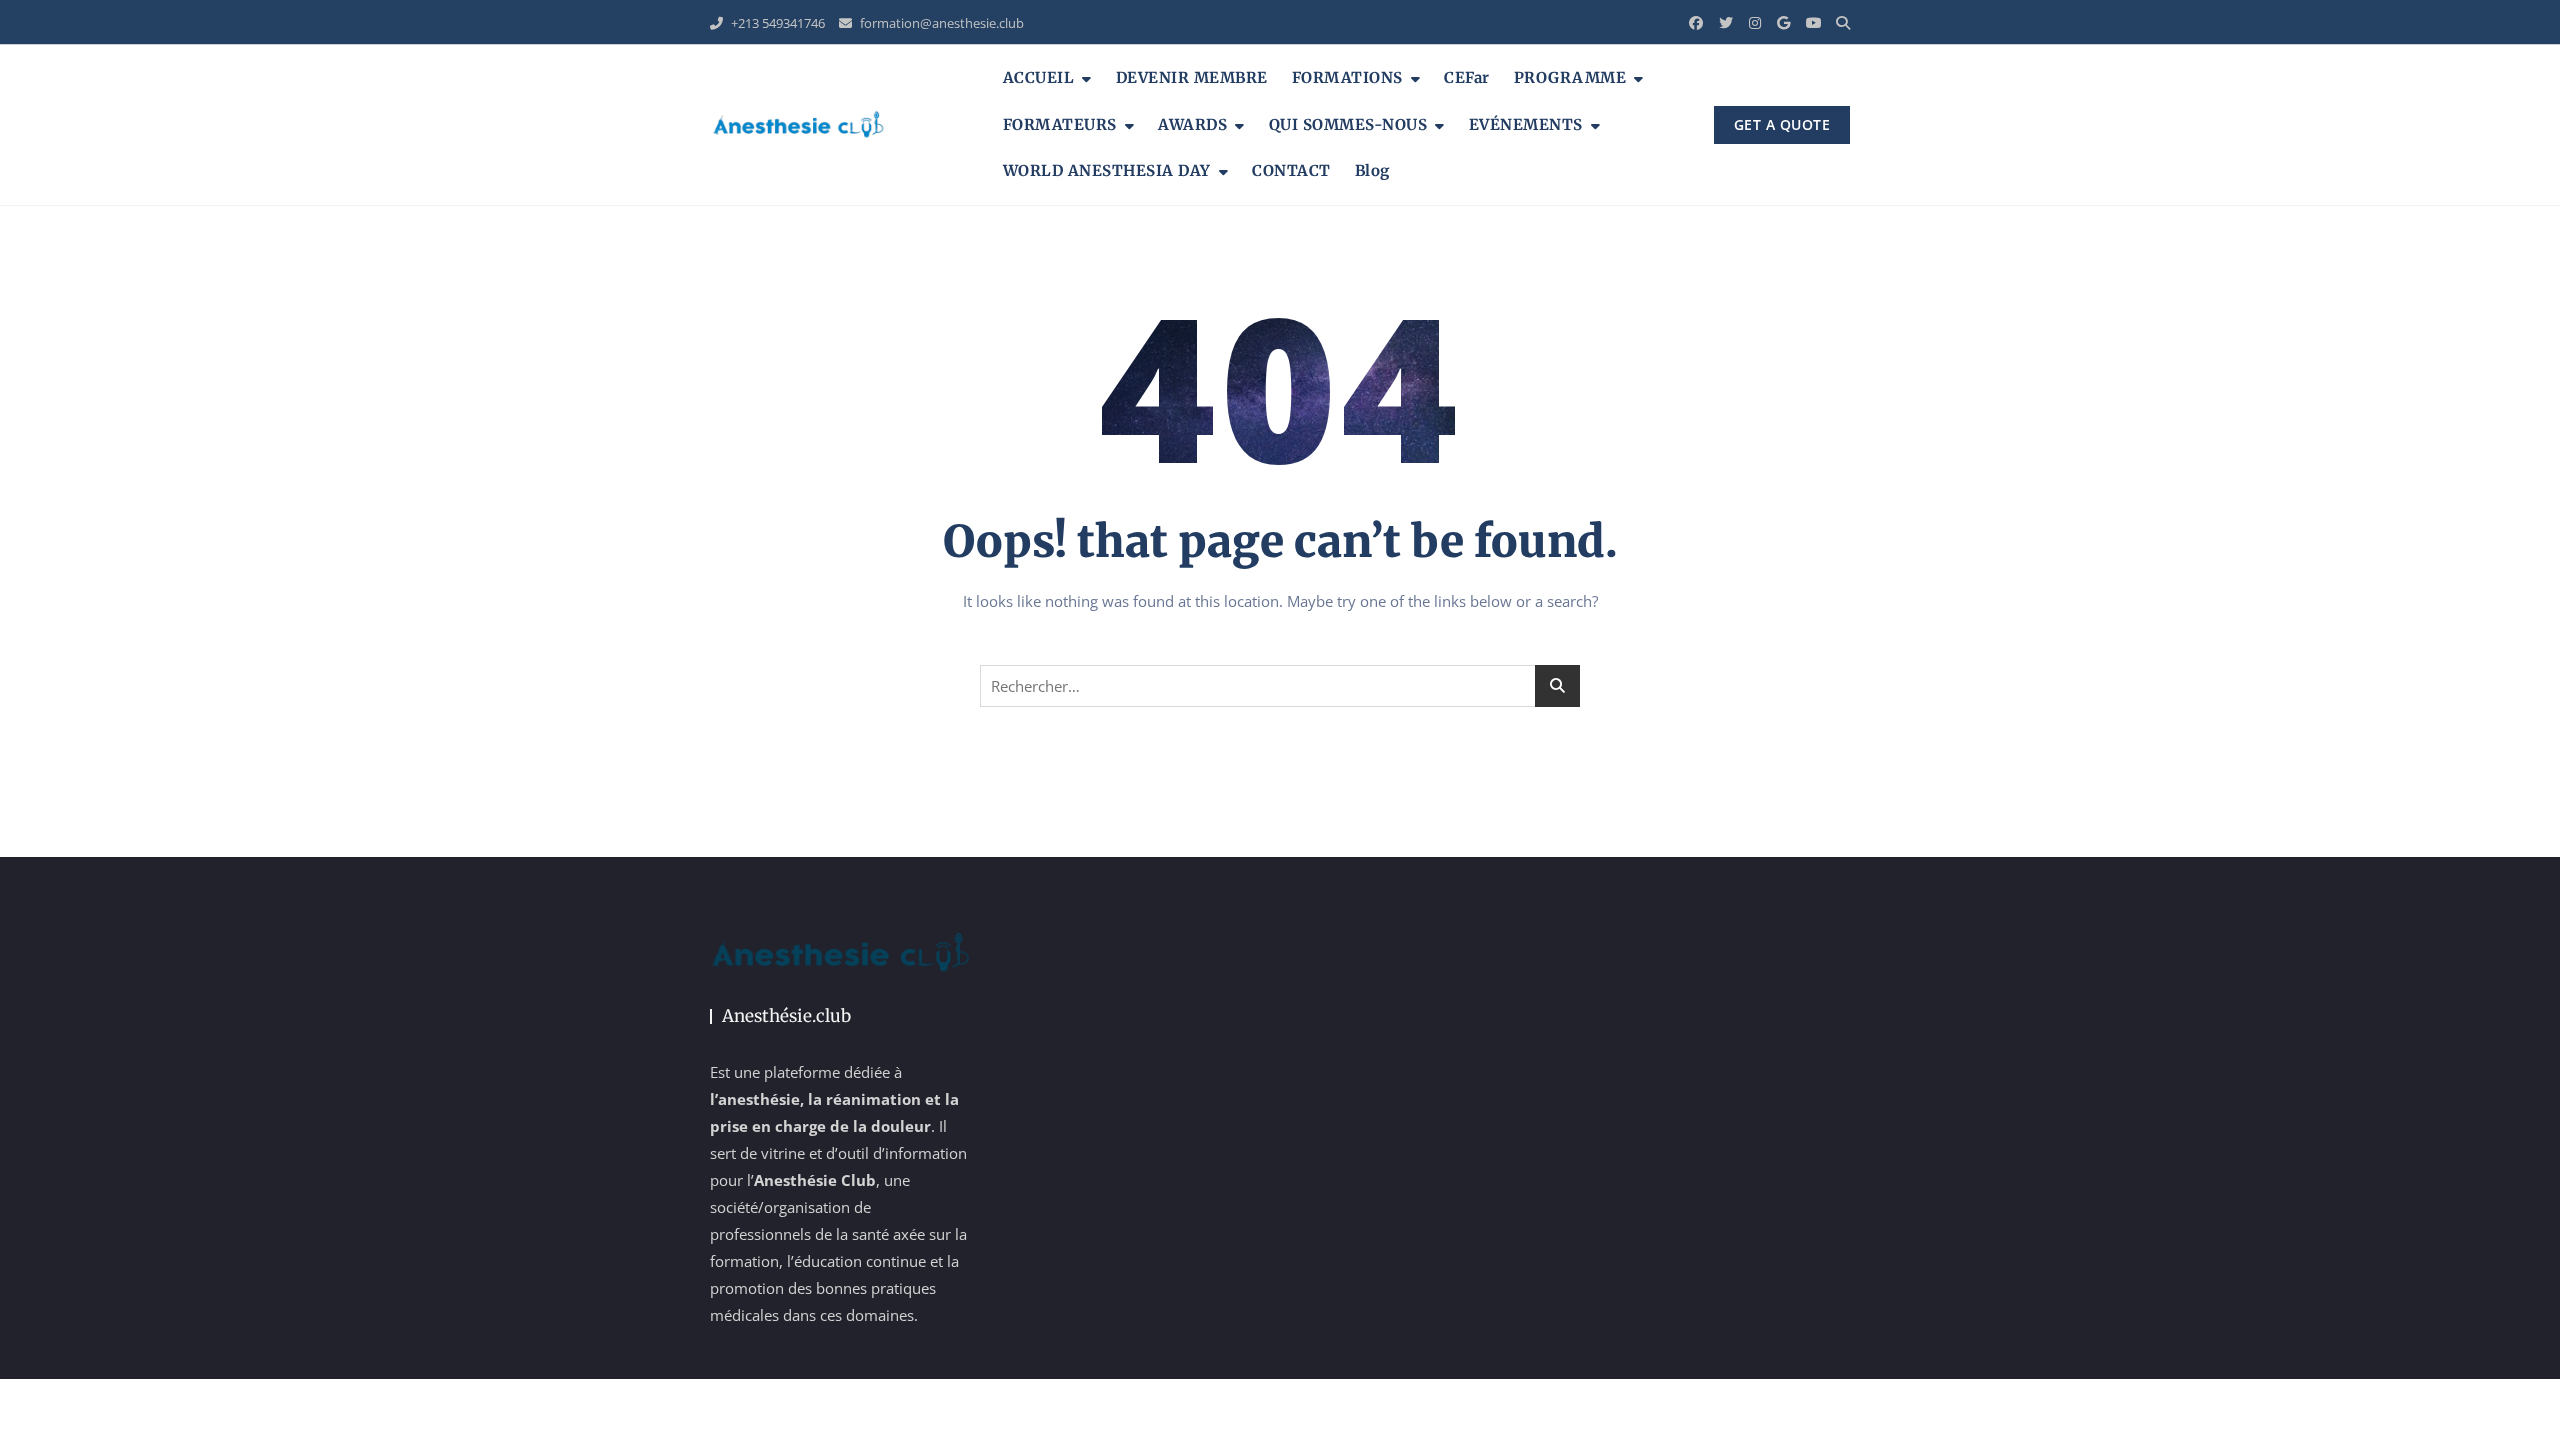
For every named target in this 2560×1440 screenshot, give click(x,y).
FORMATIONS (1347, 77)
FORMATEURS (1060, 124)
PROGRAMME (1570, 77)
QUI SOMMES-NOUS (1348, 124)
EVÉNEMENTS (1526, 124)
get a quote (1782, 124)
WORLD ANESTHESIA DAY (1107, 170)
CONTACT (1291, 170)
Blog (1372, 170)
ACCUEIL (1039, 77)
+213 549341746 (776, 23)
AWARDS (1192, 124)
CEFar (1467, 77)
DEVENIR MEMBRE (1192, 77)
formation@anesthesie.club (940, 23)
